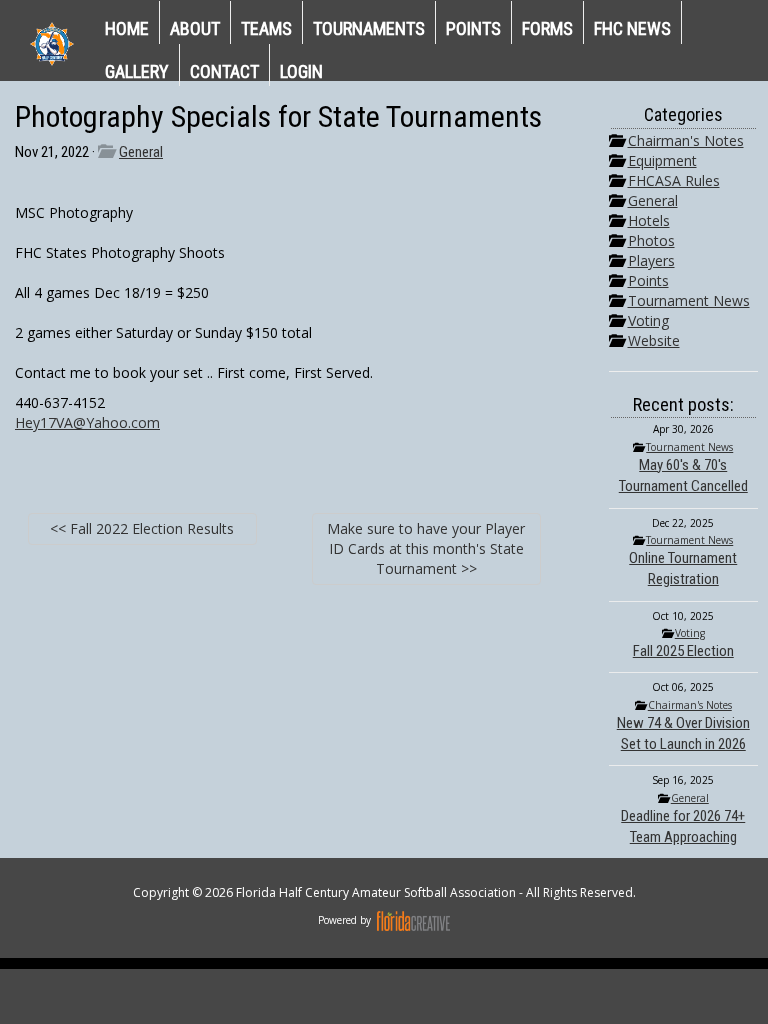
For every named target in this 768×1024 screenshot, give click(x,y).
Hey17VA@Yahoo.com (87, 422)
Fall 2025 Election (683, 651)
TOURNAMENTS (369, 28)
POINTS (473, 28)
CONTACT (224, 71)
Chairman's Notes (686, 140)
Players (651, 260)
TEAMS (266, 28)
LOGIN (301, 71)
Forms (547, 28)
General (141, 152)
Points (648, 280)
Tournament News (689, 300)
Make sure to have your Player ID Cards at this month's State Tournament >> (426, 548)
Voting (648, 320)
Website (654, 340)
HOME (127, 28)
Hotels (649, 220)
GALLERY (137, 71)
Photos (651, 240)
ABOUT (195, 28)
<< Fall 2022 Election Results (142, 528)
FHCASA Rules (674, 180)
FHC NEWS (632, 28)
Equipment (662, 160)
